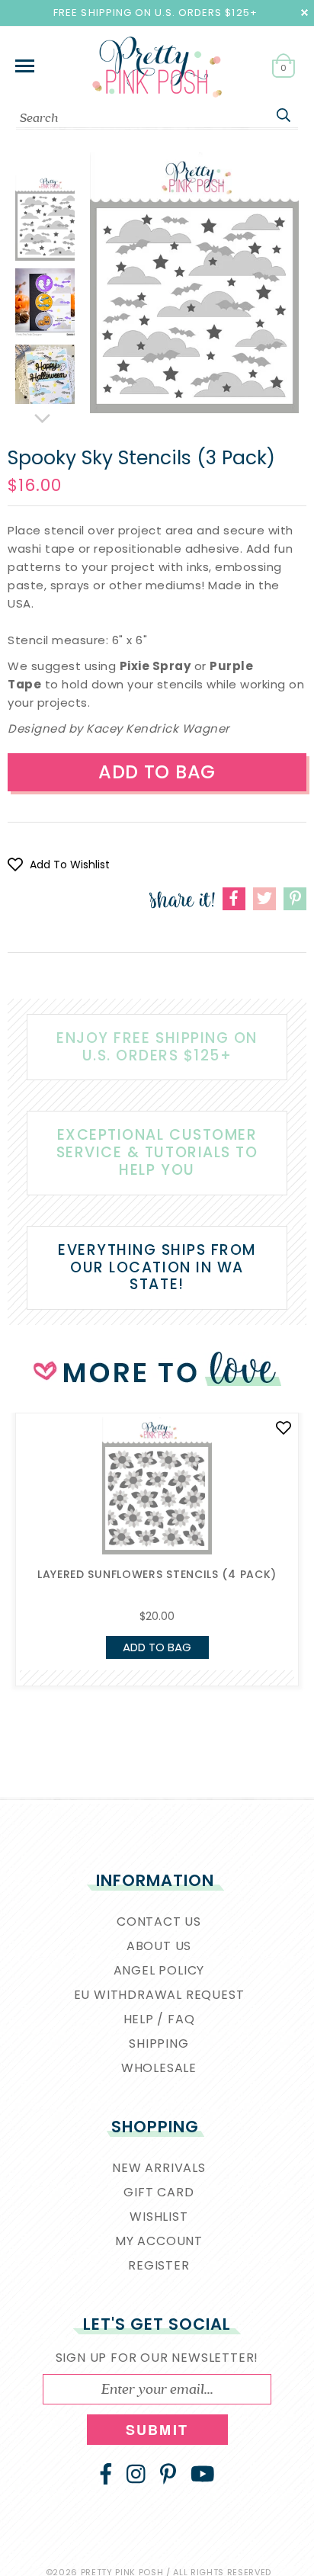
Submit (157, 2430)
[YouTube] (203, 2474)
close (304, 13)
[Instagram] (136, 2474)
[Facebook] (106, 2474)
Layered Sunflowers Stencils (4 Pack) (157, 1574)
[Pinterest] (168, 2474)
